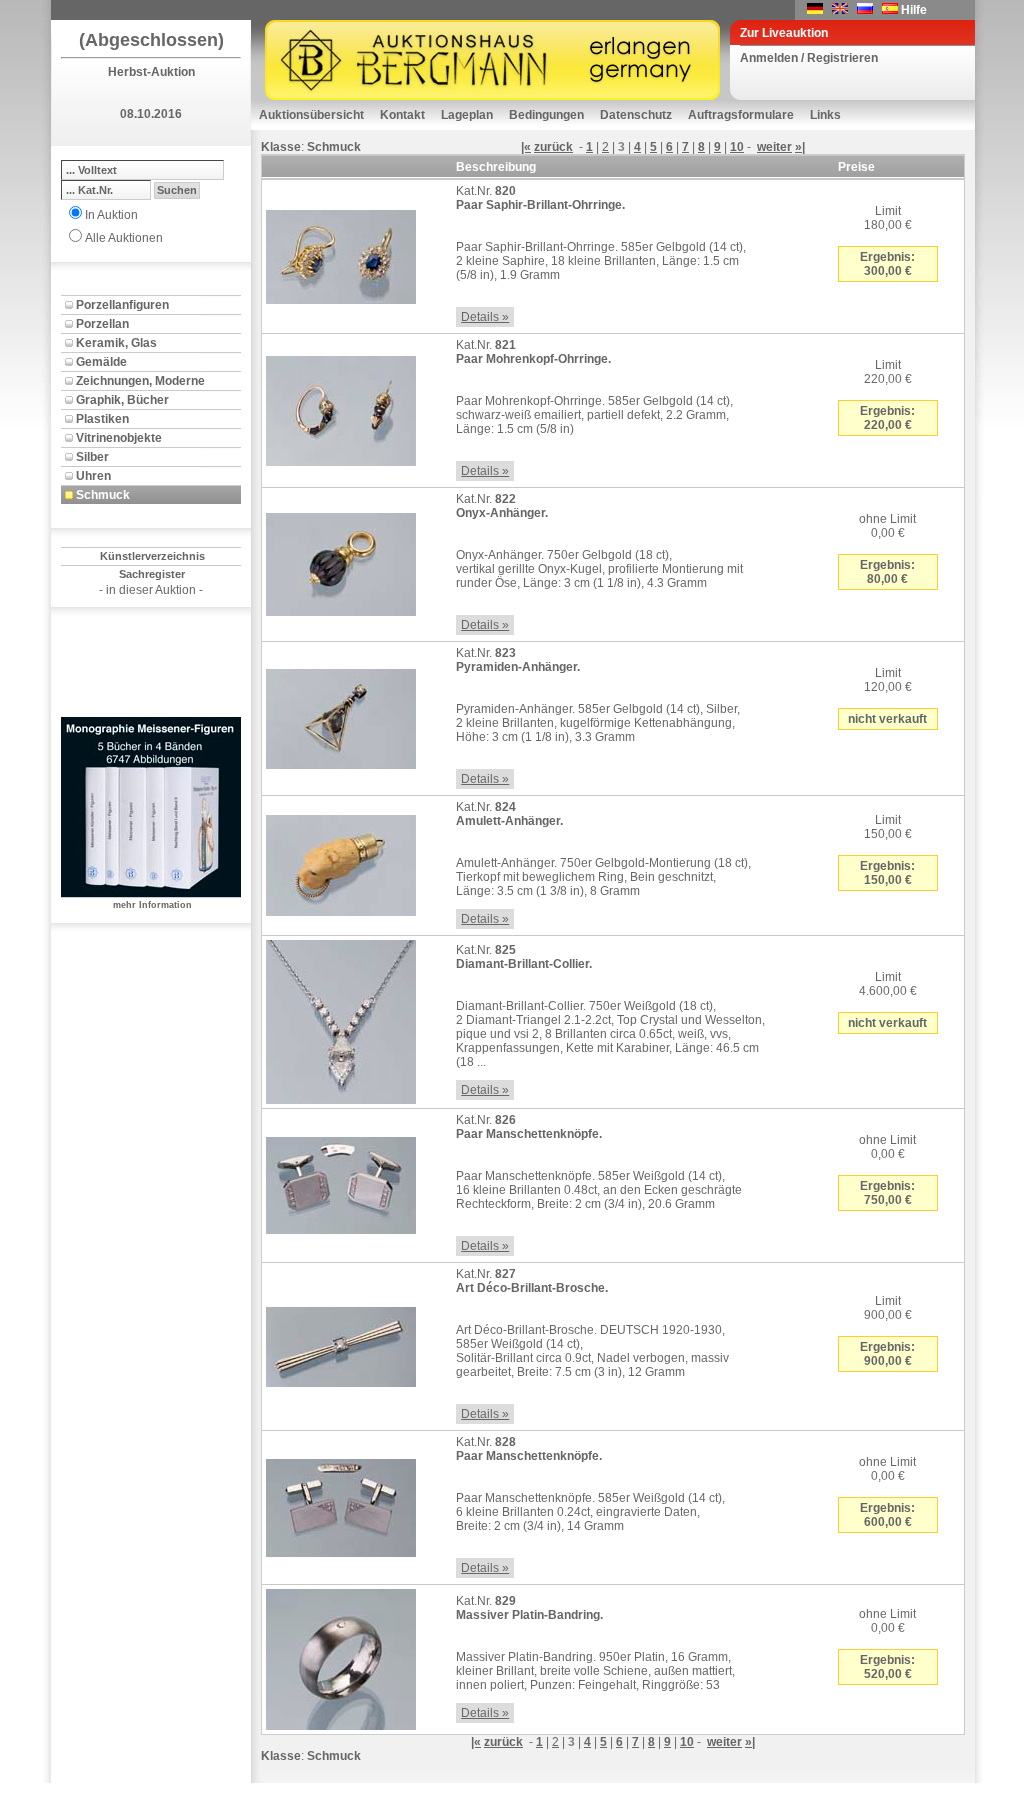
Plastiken (102, 419)
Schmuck (103, 495)
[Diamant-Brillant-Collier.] (341, 1018)
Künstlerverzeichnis (152, 556)
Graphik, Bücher (122, 400)
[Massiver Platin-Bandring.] (341, 1656)
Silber (92, 457)
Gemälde (101, 362)
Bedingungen (546, 115)
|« (526, 147)
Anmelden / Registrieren (809, 58)
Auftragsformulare (741, 115)
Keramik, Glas (116, 343)
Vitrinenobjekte (119, 438)
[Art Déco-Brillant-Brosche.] (341, 1343)
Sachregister (152, 574)
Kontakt (402, 115)
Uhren (93, 476)
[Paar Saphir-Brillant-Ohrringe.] (341, 253)
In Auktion (111, 215)
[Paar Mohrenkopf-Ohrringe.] (341, 407)
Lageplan (467, 115)
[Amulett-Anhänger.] (341, 862)
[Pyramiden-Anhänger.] (341, 715)
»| (800, 147)
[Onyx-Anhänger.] (341, 561)
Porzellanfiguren (122, 305)
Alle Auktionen (124, 238)
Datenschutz (636, 115)
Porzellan (102, 324)
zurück (553, 147)
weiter (774, 147)
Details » (485, 317)
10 (737, 147)
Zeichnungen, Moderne (140, 381)
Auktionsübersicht (311, 115)
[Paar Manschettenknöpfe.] (341, 1182)
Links (825, 115)
